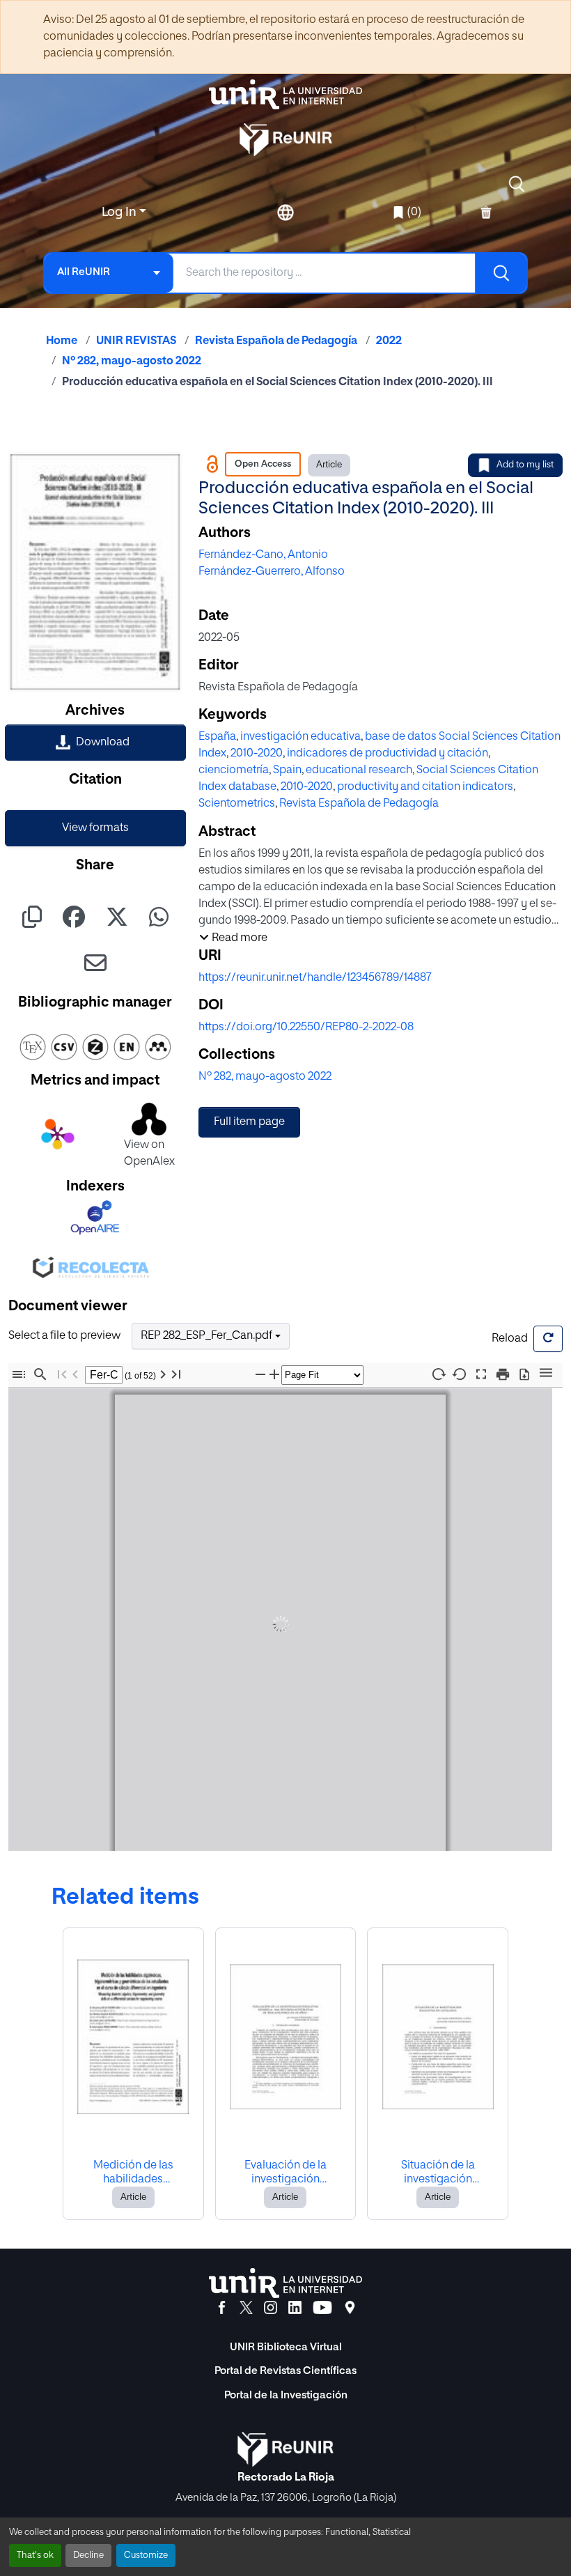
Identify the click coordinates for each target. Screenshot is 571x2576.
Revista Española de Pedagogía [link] (276, 341)
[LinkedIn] (295, 2308)
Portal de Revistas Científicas (285, 2371)
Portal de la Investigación (286, 2395)
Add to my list (525, 465)
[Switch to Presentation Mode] (481, 1375)
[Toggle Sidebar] (19, 1375)
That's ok (35, 2555)
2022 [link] (389, 341)
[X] (246, 2308)
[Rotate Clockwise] (438, 1374)
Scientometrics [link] (237, 804)
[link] (95, 743)
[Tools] (546, 1374)
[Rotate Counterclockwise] (460, 1374)
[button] (517, 184)
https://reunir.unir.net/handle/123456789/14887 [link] (315, 978)
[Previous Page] (75, 1375)
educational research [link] (359, 770)
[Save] (524, 1375)
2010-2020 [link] (257, 754)
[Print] (503, 1375)
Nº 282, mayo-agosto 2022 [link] (132, 362)
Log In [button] (120, 212)
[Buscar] (501, 273)
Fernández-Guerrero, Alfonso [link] (272, 572)
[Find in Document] (40, 1375)
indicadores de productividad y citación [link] (388, 754)
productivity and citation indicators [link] (425, 787)
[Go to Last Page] (176, 1375)
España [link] (217, 737)
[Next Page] (163, 1375)
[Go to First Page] (62, 1375)
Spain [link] (287, 770)
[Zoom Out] (260, 1375)
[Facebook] (222, 2308)
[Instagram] (271, 2308)
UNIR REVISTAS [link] (136, 341)
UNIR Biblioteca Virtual (286, 2347)
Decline (88, 2555)
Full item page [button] (249, 1122)
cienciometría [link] (234, 770)
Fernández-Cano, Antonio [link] (263, 555)
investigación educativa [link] (300, 737)
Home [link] (62, 341)
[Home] (285, 94)
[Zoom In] (274, 1375)
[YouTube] (322, 2308)
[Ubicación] (350, 2308)
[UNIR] (285, 2283)
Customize (146, 2555)
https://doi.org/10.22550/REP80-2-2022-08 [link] (306, 1027)
